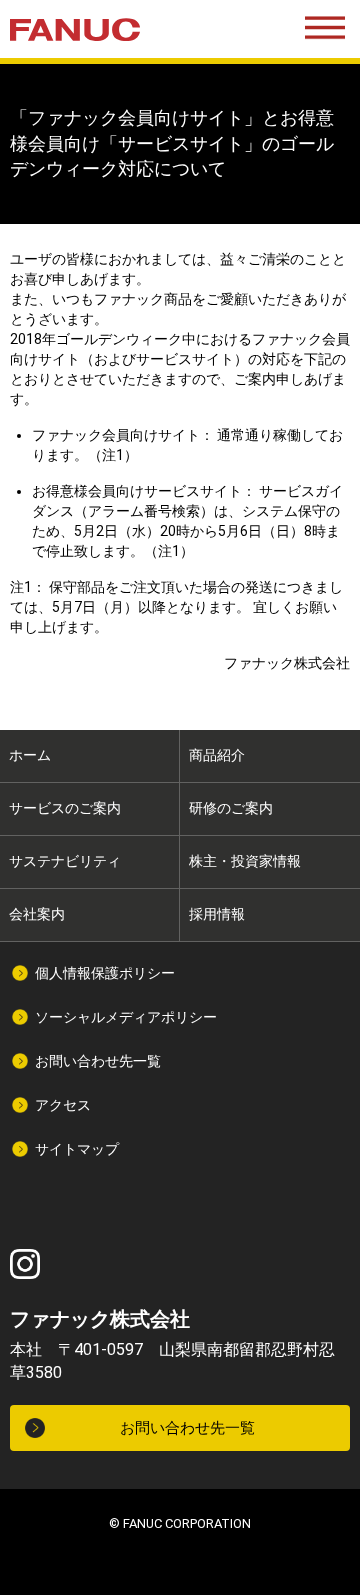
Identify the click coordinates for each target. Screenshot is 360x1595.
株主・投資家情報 (245, 861)
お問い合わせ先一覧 (98, 1061)
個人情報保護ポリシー (105, 973)
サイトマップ (77, 1149)
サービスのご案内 (65, 808)
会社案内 (37, 914)
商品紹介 (217, 755)
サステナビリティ (65, 861)
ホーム (30, 755)
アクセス (63, 1105)
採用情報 (217, 914)
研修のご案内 (231, 808)
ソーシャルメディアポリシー (126, 1017)
